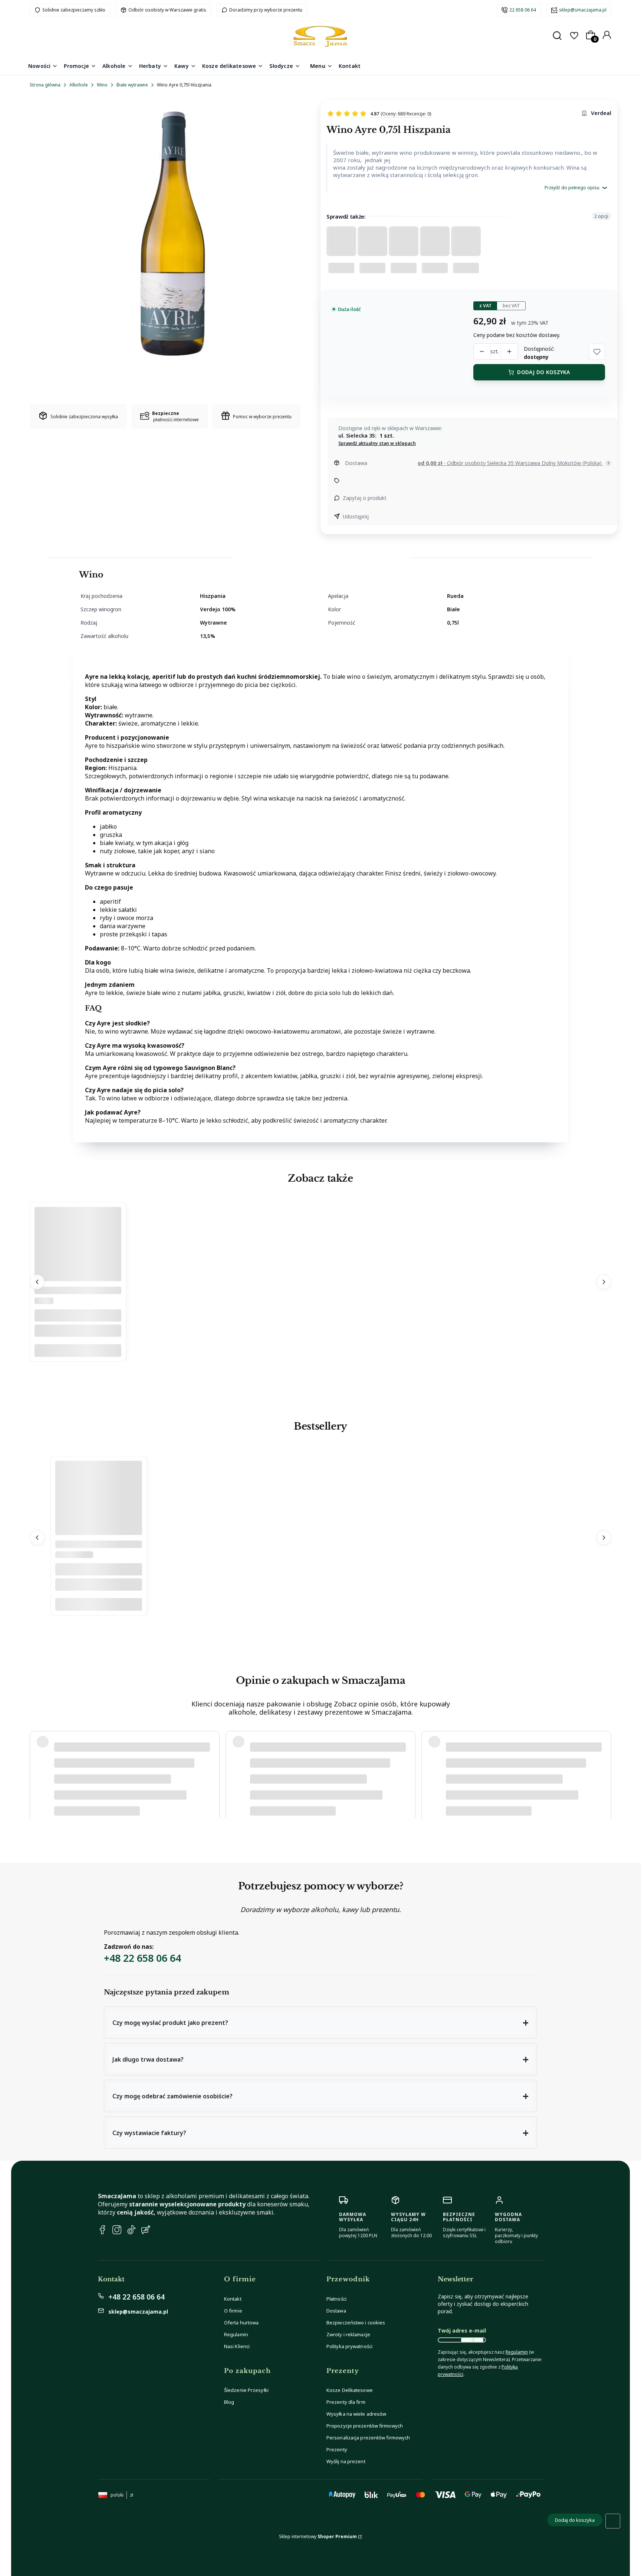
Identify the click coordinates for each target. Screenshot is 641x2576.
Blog (229, 2402)
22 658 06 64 (523, 10)
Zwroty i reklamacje (348, 2334)
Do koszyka (78, 1351)
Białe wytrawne (132, 85)
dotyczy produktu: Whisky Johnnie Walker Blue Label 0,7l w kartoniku (126, 1789)
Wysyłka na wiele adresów (356, 2414)
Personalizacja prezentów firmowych (368, 2438)
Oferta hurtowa (241, 2323)
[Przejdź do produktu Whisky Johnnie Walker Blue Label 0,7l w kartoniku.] (99, 1533)
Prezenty (337, 2449)
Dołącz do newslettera (472, 2340)
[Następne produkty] (604, 1282)
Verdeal (601, 113)
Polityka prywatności (349, 2346)
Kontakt (233, 2299)
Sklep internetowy (318, 2536)
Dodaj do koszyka (543, 372)
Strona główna (45, 85)
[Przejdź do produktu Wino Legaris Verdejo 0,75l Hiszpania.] (78, 1280)
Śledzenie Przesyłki (246, 2390)
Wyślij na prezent (346, 2461)
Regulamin (236, 2334)
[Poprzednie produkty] (37, 1282)
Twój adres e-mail (462, 2330)
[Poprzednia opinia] (37, 1767)
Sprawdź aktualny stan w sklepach (377, 443)
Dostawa (336, 2311)
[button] (597, 352)
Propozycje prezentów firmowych (365, 2426)
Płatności (336, 2299)
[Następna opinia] (604, 1767)
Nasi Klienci (237, 2346)
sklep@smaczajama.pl (583, 10)
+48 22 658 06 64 (142, 1958)
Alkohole (79, 85)
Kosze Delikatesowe (350, 2390)
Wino (102, 85)
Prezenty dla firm (346, 2402)
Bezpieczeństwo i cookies (356, 2323)
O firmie (233, 2311)
